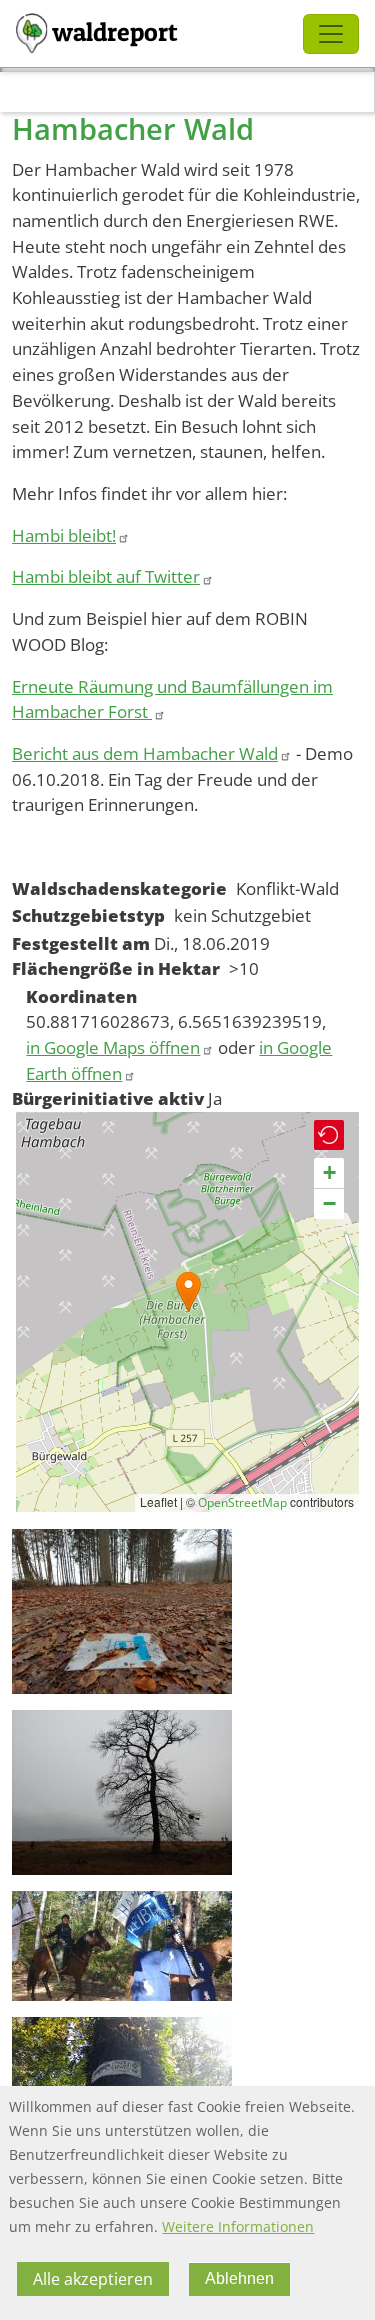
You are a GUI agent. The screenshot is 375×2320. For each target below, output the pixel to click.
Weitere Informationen (238, 2226)
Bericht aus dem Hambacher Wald (145, 753)
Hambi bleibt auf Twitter (106, 576)
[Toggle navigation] (331, 34)
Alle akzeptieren (93, 2279)
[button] (188, 1291)
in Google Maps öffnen (113, 1047)
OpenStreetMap (242, 1502)
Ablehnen (239, 2278)
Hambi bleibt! (64, 535)
